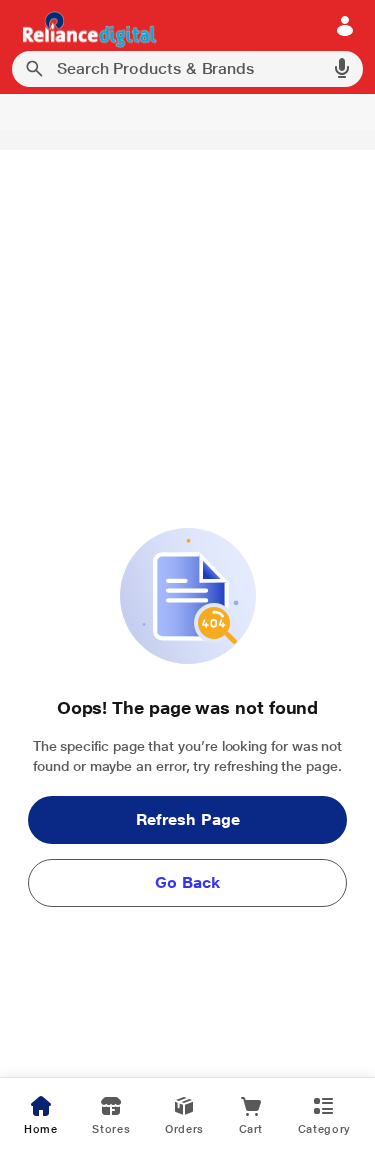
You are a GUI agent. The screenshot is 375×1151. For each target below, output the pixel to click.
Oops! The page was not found (187, 707)
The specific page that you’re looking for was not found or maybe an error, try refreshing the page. (188, 756)
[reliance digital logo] (84, 28)
